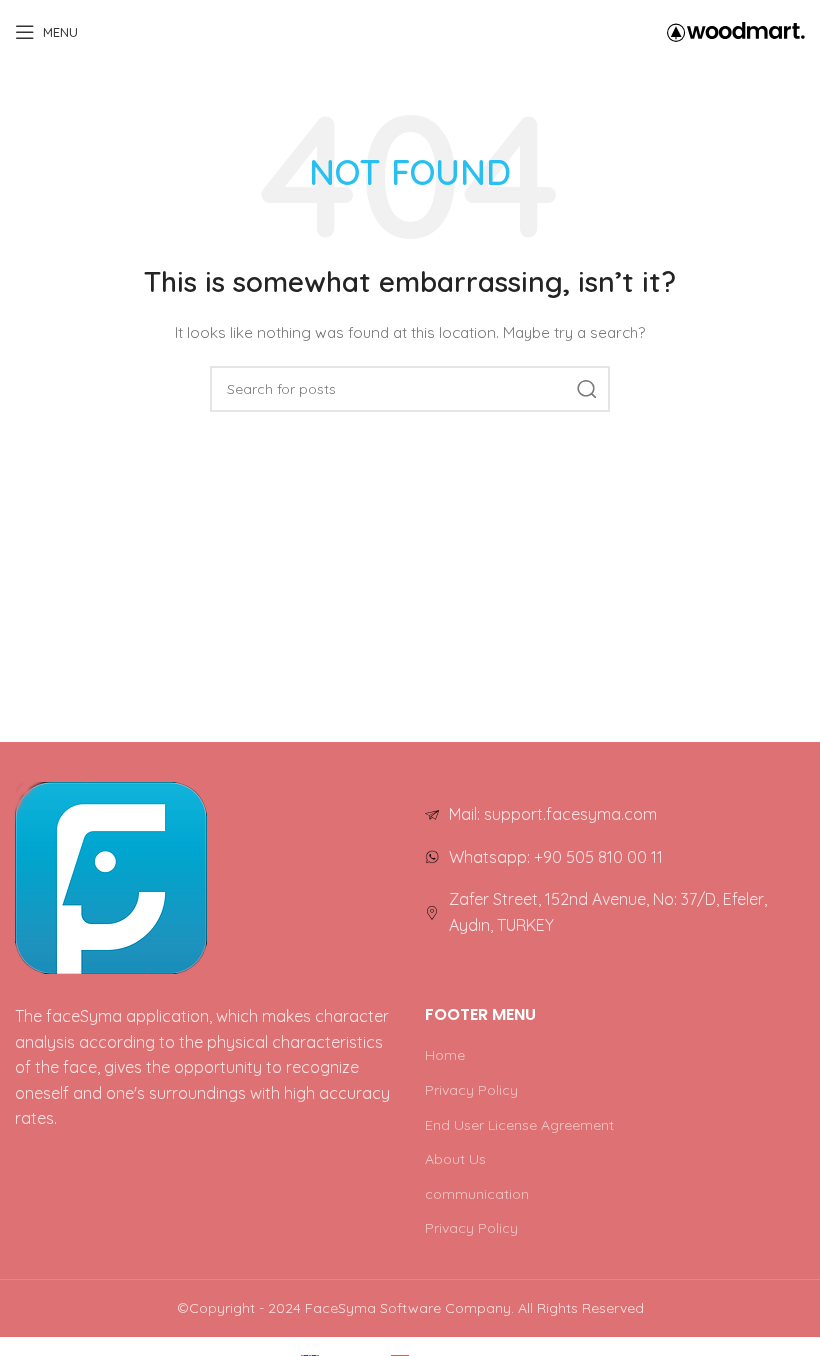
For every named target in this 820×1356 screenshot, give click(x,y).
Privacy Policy (471, 1090)
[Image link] (111, 877)
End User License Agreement (519, 1125)
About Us (455, 1159)
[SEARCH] (587, 389)
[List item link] (615, 815)
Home (445, 1055)
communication (477, 1194)
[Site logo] (736, 31)
